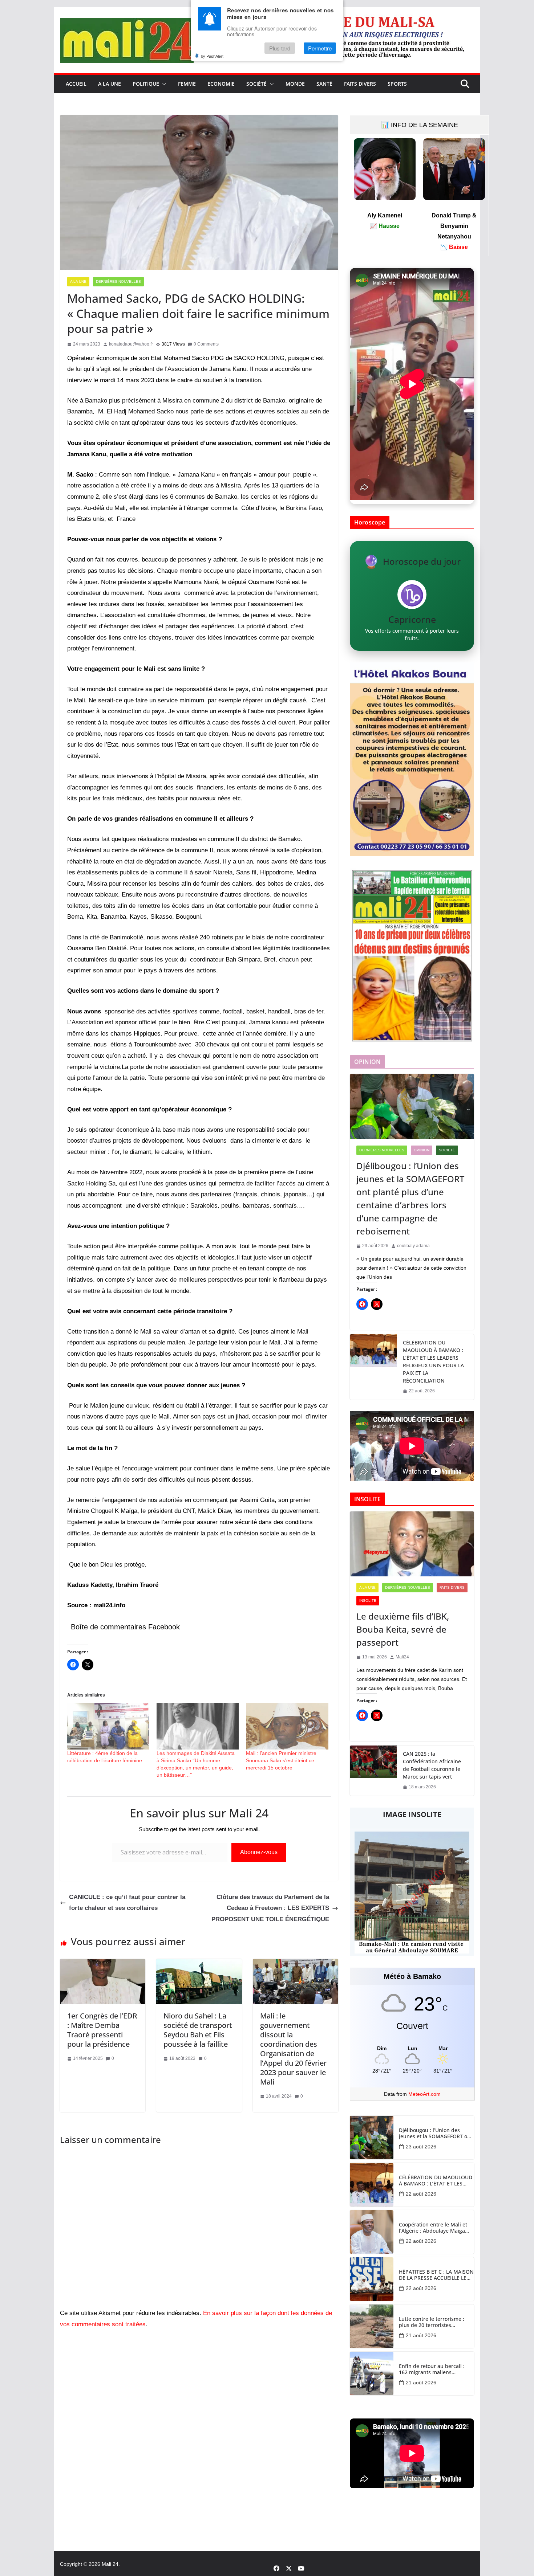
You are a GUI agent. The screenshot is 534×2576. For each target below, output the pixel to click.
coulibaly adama (413, 1246)
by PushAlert (212, 56)
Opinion (422, 1150)
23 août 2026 (421, 2147)
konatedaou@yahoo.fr (131, 344)
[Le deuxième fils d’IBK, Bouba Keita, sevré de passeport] (412, 1544)
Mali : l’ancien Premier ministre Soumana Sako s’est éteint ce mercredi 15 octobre (281, 1760)
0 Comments (206, 344)
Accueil (76, 84)
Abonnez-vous (259, 1852)
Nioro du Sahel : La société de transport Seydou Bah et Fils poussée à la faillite (198, 2030)
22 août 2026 (421, 2194)
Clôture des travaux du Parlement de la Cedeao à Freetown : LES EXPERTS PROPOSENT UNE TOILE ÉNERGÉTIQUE (270, 1908)
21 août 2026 (421, 2335)
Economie (221, 84)
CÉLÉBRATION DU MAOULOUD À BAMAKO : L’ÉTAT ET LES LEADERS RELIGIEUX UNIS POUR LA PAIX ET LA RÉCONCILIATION (433, 1362)
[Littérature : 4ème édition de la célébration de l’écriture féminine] (108, 1726)
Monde (295, 84)
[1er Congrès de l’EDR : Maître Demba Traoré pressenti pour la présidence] (103, 1964)
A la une (110, 84)
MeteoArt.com (424, 2094)
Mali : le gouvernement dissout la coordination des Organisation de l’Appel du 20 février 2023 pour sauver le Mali (293, 2049)
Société (256, 84)
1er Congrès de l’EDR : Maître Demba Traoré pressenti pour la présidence (102, 2030)
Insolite (368, 1601)
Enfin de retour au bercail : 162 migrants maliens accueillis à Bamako (432, 2369)
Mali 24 (110, 2564)
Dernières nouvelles (118, 281)
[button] (163, 84)
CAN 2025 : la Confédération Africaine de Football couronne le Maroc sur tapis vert (432, 1765)
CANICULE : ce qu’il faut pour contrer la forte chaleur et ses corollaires (127, 1903)
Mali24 (402, 1657)
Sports (397, 84)
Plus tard (280, 48)
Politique (146, 84)
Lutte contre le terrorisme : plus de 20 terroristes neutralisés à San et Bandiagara (432, 2322)
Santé (324, 84)
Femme (187, 84)
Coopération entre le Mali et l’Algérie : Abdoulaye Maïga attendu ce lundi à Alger (433, 2228)
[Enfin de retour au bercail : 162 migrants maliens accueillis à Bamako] (372, 2373)
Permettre (320, 48)
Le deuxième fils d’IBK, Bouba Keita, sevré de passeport (403, 1629)
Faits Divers (360, 84)
